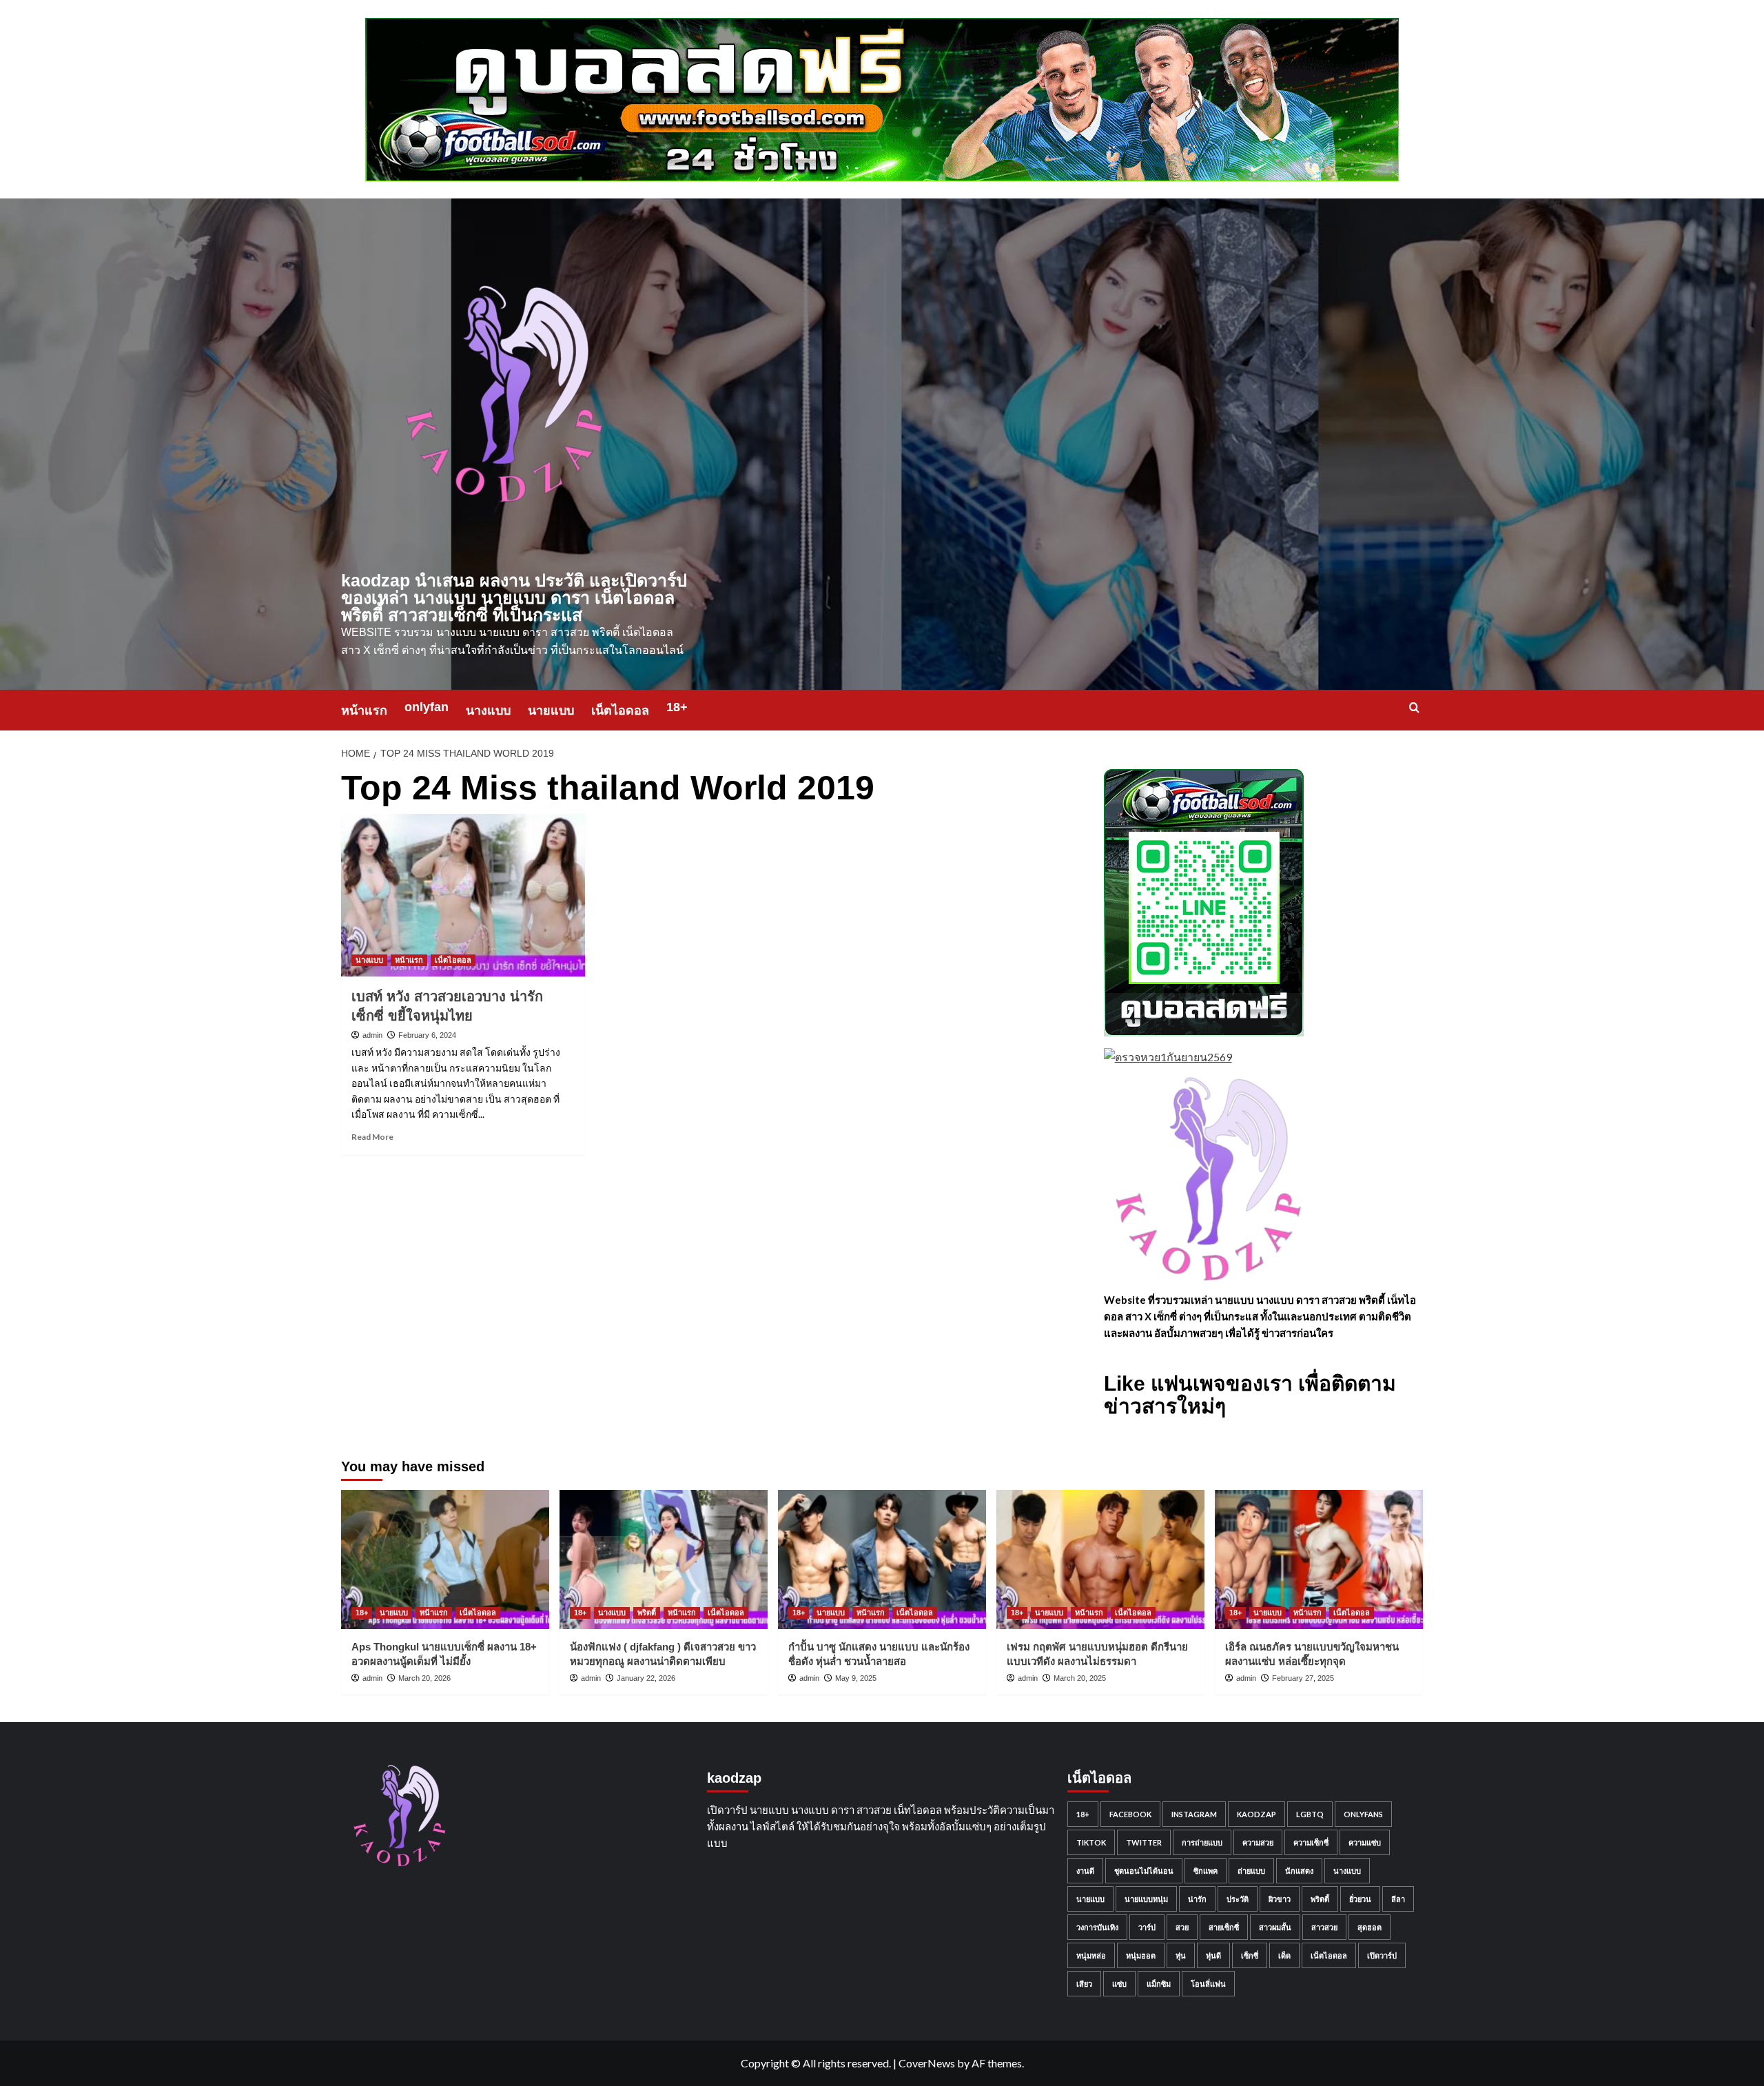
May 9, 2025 (856, 1678)
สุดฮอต (1370, 1927)
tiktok (1091, 1842)
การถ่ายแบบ (1202, 1842)
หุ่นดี (1213, 1955)
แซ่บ (1119, 1984)
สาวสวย (1324, 1927)
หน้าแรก (364, 710)
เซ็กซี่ (1250, 1955)
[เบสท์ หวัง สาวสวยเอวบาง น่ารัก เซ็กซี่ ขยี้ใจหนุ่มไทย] (463, 895)
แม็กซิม (1159, 1984)
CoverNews (927, 2063)
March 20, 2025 (1080, 1678)
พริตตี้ (647, 1613)
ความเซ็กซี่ (1311, 1842)
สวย (1182, 1927)
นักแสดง (1299, 1871)
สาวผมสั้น (1275, 1927)
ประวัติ (1238, 1899)
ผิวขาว (1280, 1899)
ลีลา (1398, 1899)
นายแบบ (551, 710)
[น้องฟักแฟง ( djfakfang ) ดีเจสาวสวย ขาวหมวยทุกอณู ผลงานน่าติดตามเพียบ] (664, 1559)
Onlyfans (1363, 1814)
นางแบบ (488, 710)
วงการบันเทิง (1097, 1927)
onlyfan (427, 707)
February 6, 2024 (427, 1035)
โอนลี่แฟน (1208, 1984)
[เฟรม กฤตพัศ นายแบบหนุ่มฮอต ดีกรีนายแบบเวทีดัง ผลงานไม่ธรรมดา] (1100, 1559)
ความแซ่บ (1365, 1842)
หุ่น (1181, 1955)
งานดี (1085, 1871)
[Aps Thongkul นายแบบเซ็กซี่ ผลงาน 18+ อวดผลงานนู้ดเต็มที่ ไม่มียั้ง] (445, 1559)
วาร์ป (1147, 1927)
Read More (372, 1137)
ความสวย (1258, 1842)
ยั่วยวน (1360, 1899)
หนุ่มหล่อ (1091, 1955)
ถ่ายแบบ (1251, 1871)
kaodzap (1257, 1814)
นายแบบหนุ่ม (1146, 1899)
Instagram (1194, 1814)
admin (372, 1035)
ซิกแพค (1206, 1871)
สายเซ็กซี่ (1224, 1927)
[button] (1414, 707)
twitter (1144, 1842)
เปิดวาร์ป (1382, 1955)
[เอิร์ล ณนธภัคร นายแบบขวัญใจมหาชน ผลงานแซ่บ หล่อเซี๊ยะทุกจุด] (1319, 1559)
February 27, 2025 (1303, 1678)
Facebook (1130, 1814)
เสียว (1084, 1984)
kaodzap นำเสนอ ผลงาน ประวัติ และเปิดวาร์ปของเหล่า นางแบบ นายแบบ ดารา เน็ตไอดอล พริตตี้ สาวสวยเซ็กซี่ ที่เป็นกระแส (514, 597)
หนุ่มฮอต (1141, 1955)
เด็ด (1284, 1955)
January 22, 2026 (646, 1678)
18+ (677, 707)
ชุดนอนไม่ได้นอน (1144, 1871)
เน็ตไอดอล (620, 710)
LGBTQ (1310, 1814)
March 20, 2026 (424, 1678)
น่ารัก (1197, 1899)
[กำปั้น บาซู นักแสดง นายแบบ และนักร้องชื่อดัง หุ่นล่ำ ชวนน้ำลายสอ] (882, 1559)
